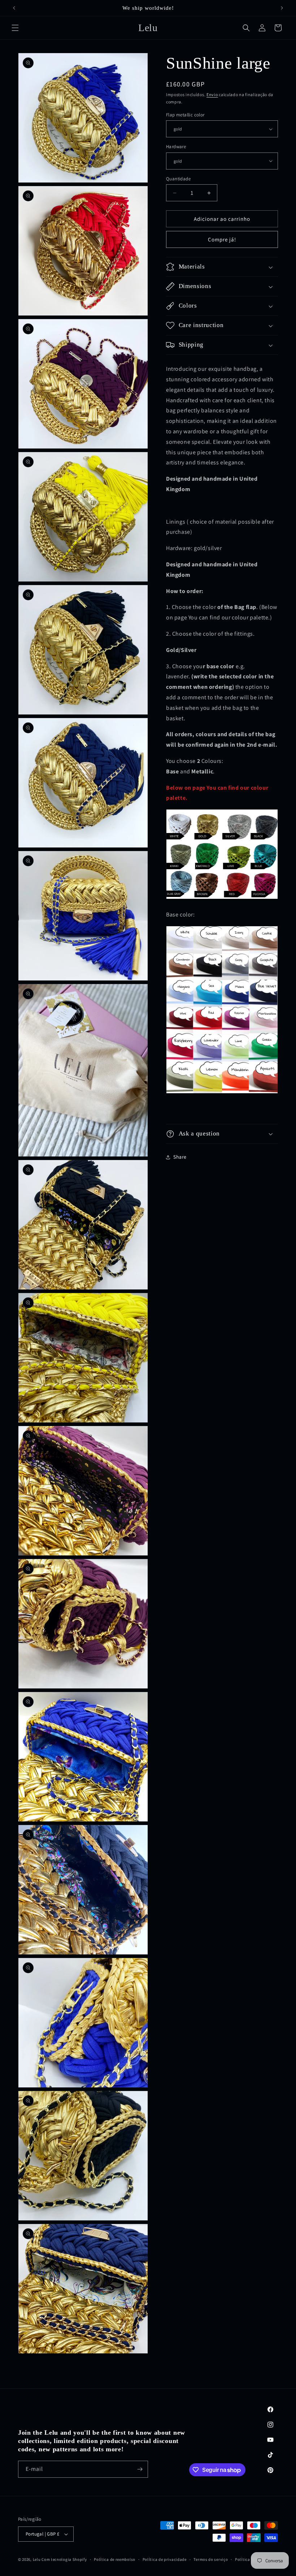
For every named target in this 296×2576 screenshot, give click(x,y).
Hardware (176, 147)
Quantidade (178, 179)
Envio (212, 95)
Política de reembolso (115, 2559)
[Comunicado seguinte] (282, 8)
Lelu (37, 2559)
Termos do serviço (211, 2559)
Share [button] (180, 1157)
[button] (15, 28)
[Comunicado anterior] (14, 8)
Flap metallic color (185, 115)
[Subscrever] (140, 2469)
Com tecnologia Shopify (64, 2559)
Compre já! (222, 239)
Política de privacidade (165, 2559)
